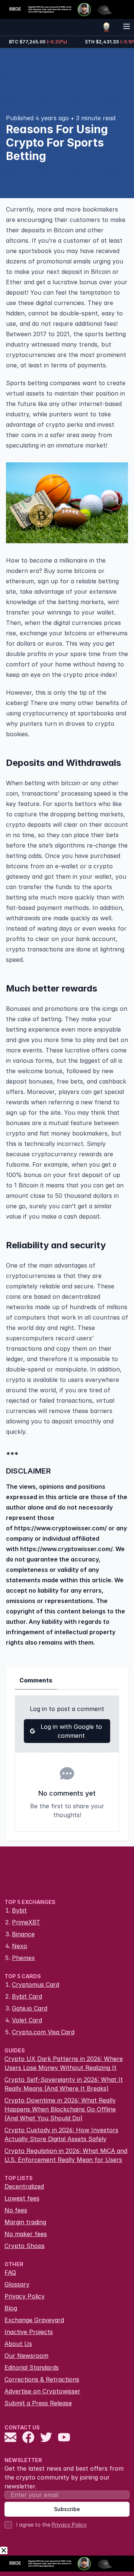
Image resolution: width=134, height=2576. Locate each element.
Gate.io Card (30, 2008)
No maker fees (26, 2234)
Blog (11, 2308)
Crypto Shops (25, 2246)
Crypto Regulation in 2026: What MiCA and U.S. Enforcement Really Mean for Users (66, 2155)
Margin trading (25, 2222)
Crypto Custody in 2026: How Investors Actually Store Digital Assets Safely (61, 2134)
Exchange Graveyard (34, 2320)
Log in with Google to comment (71, 1731)
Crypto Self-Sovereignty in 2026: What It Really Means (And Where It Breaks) (64, 2084)
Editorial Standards (32, 2367)
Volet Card (27, 2020)
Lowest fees (22, 2198)
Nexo (20, 1946)
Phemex (23, 1958)
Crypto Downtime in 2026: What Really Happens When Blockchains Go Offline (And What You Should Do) (60, 2109)
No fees (16, 2210)
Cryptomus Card (36, 1985)
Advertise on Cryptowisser (42, 2391)
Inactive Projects (29, 2332)
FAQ (10, 2272)
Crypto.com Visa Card (43, 2032)
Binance (23, 1934)
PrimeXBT (26, 1922)
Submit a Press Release (38, 2403)
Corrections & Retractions (42, 2379)
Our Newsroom (26, 2356)
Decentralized (24, 2186)
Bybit (19, 1910)
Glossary (17, 2284)
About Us (18, 2344)
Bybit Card (27, 1996)
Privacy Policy (25, 2296)
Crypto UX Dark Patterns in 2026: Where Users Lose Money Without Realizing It (64, 2063)
